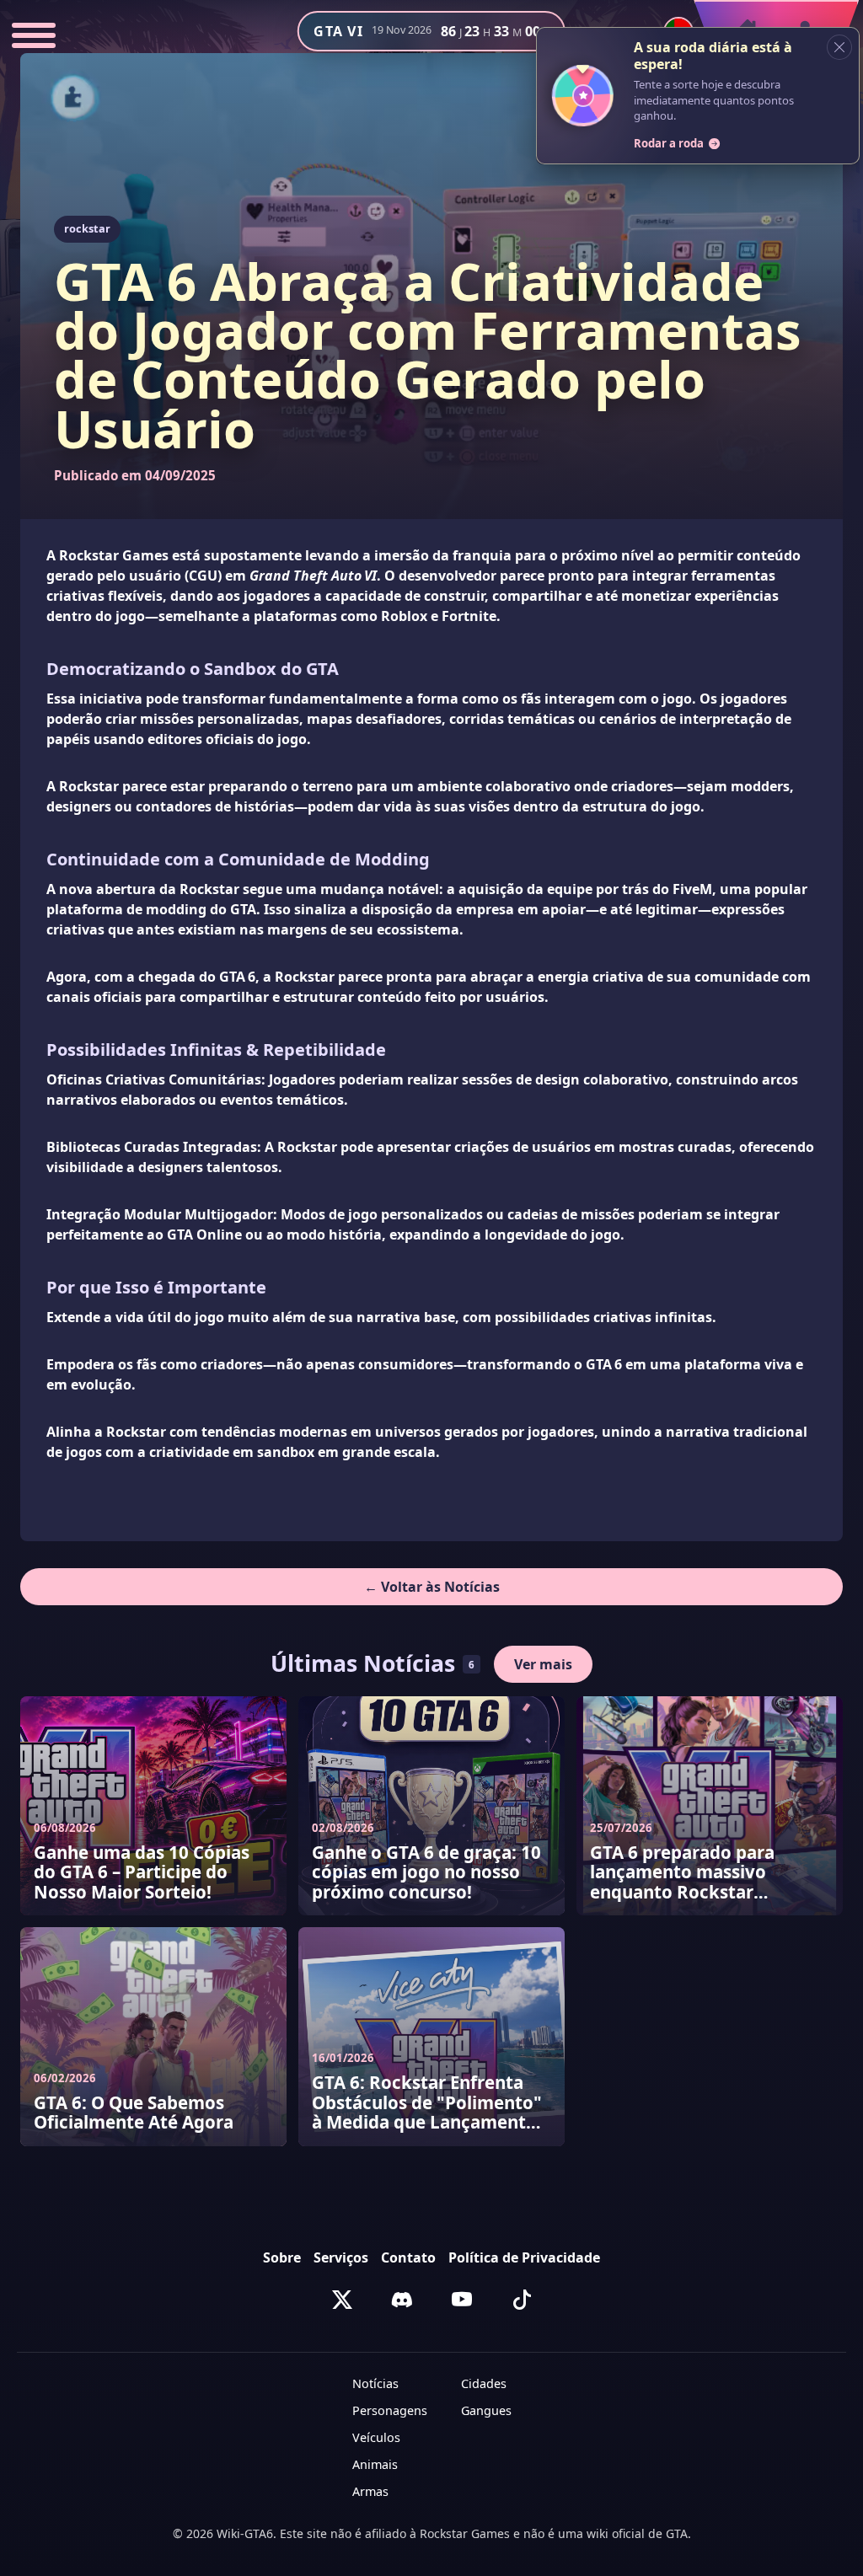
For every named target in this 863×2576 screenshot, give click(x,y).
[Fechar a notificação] (839, 47)
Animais (375, 2464)
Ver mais (543, 1664)
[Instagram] (402, 2300)
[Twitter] (342, 2300)
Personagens (390, 2410)
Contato (408, 2257)
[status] (698, 96)
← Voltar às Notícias (432, 1587)
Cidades (484, 2383)
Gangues (486, 2410)
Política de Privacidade (524, 2257)
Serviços (341, 2257)
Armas (370, 2491)
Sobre (282, 2257)
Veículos (376, 2437)
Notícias (375, 2383)
